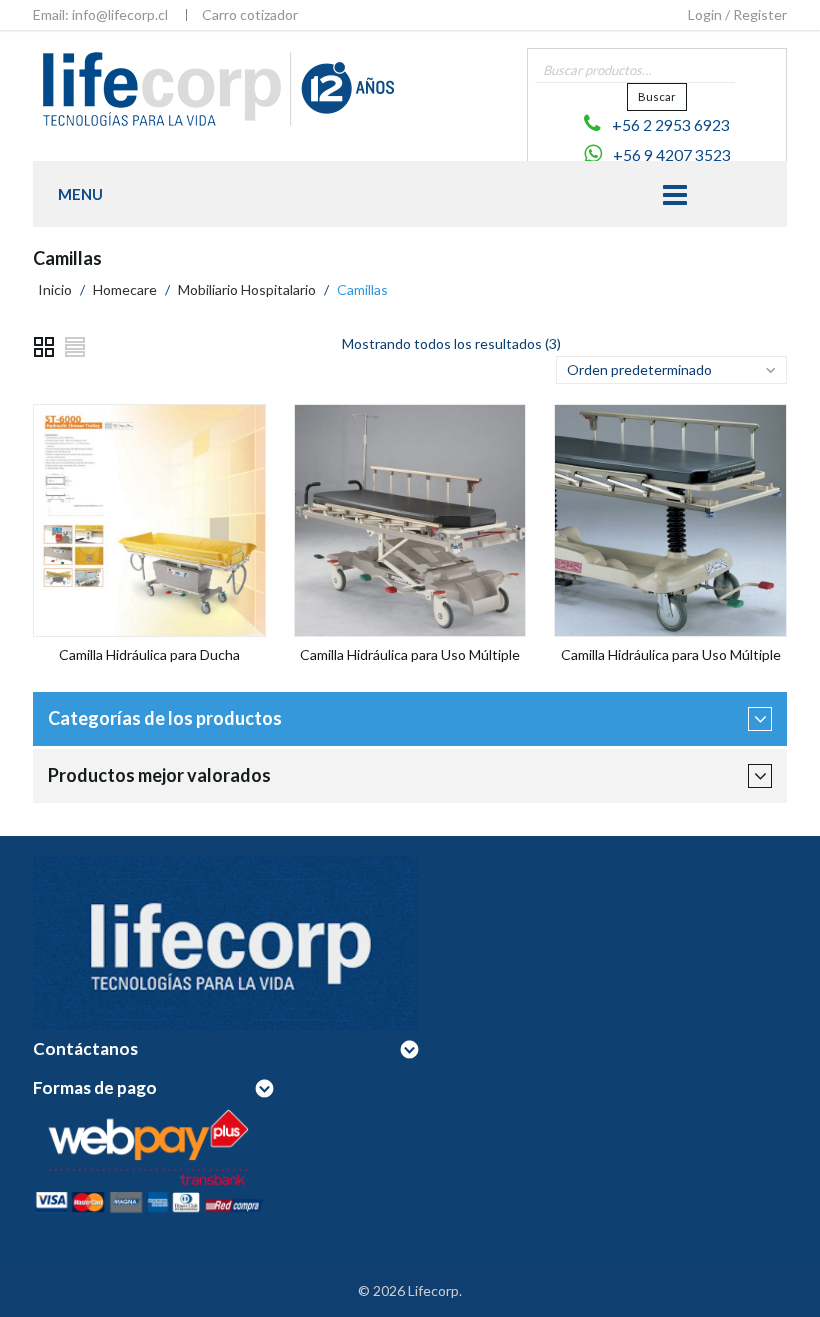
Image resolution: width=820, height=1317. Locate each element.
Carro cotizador (250, 15)
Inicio (55, 289)
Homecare (125, 289)
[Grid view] (44, 347)
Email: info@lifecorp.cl (100, 15)
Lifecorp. (435, 1290)
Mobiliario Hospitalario (247, 289)
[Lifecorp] (215, 87)
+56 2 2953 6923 (671, 125)
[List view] (76, 347)
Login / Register (737, 15)
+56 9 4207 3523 (672, 155)
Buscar (657, 96)
